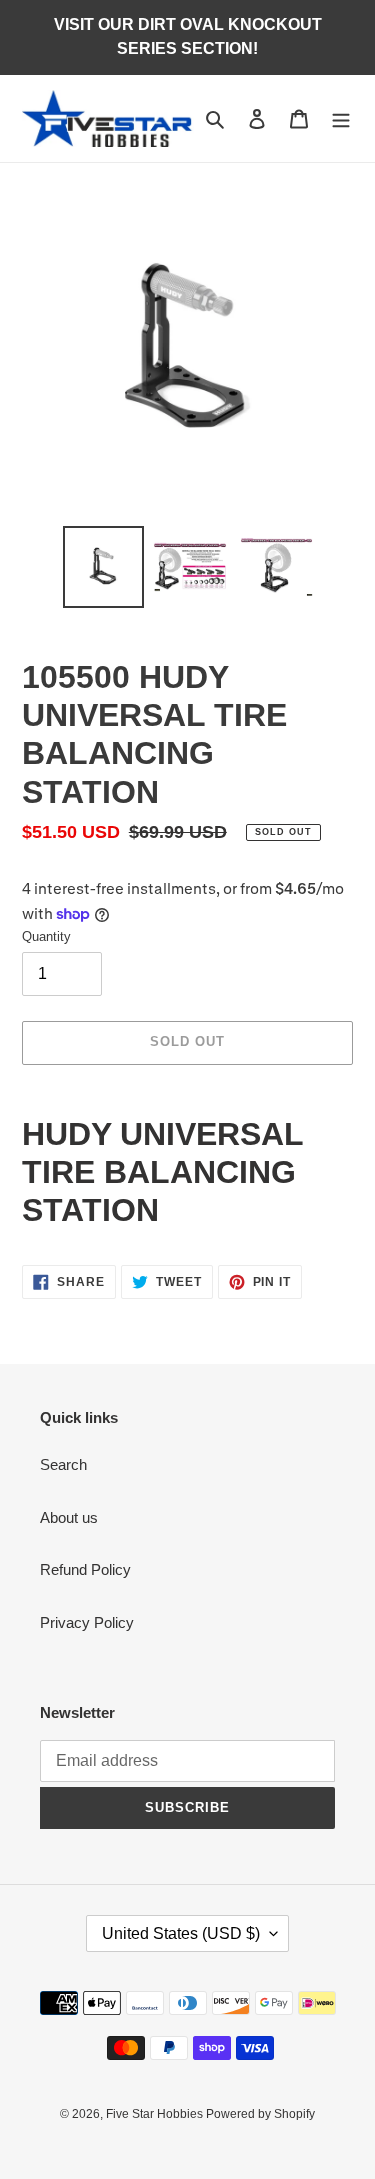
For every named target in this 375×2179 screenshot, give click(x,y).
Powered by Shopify (260, 2114)
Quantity (46, 936)
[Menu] (341, 118)
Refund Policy (85, 1569)
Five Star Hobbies (156, 2114)
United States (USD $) (181, 1933)
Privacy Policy (87, 1622)
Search (63, 1464)
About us (69, 1517)
